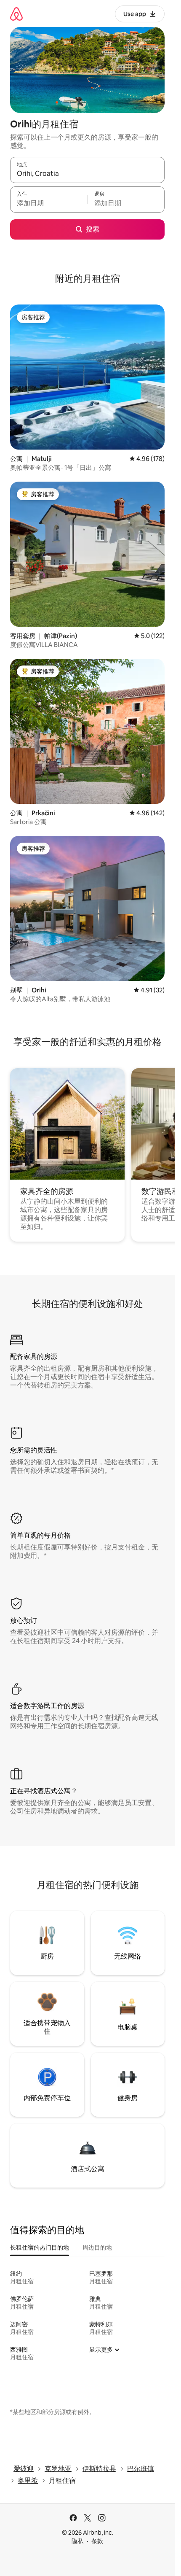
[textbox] (49, 203)
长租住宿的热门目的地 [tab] (40, 2247)
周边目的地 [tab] (97, 2247)
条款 (97, 2541)
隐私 (77, 2541)
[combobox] (87, 174)
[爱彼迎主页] (16, 14)
